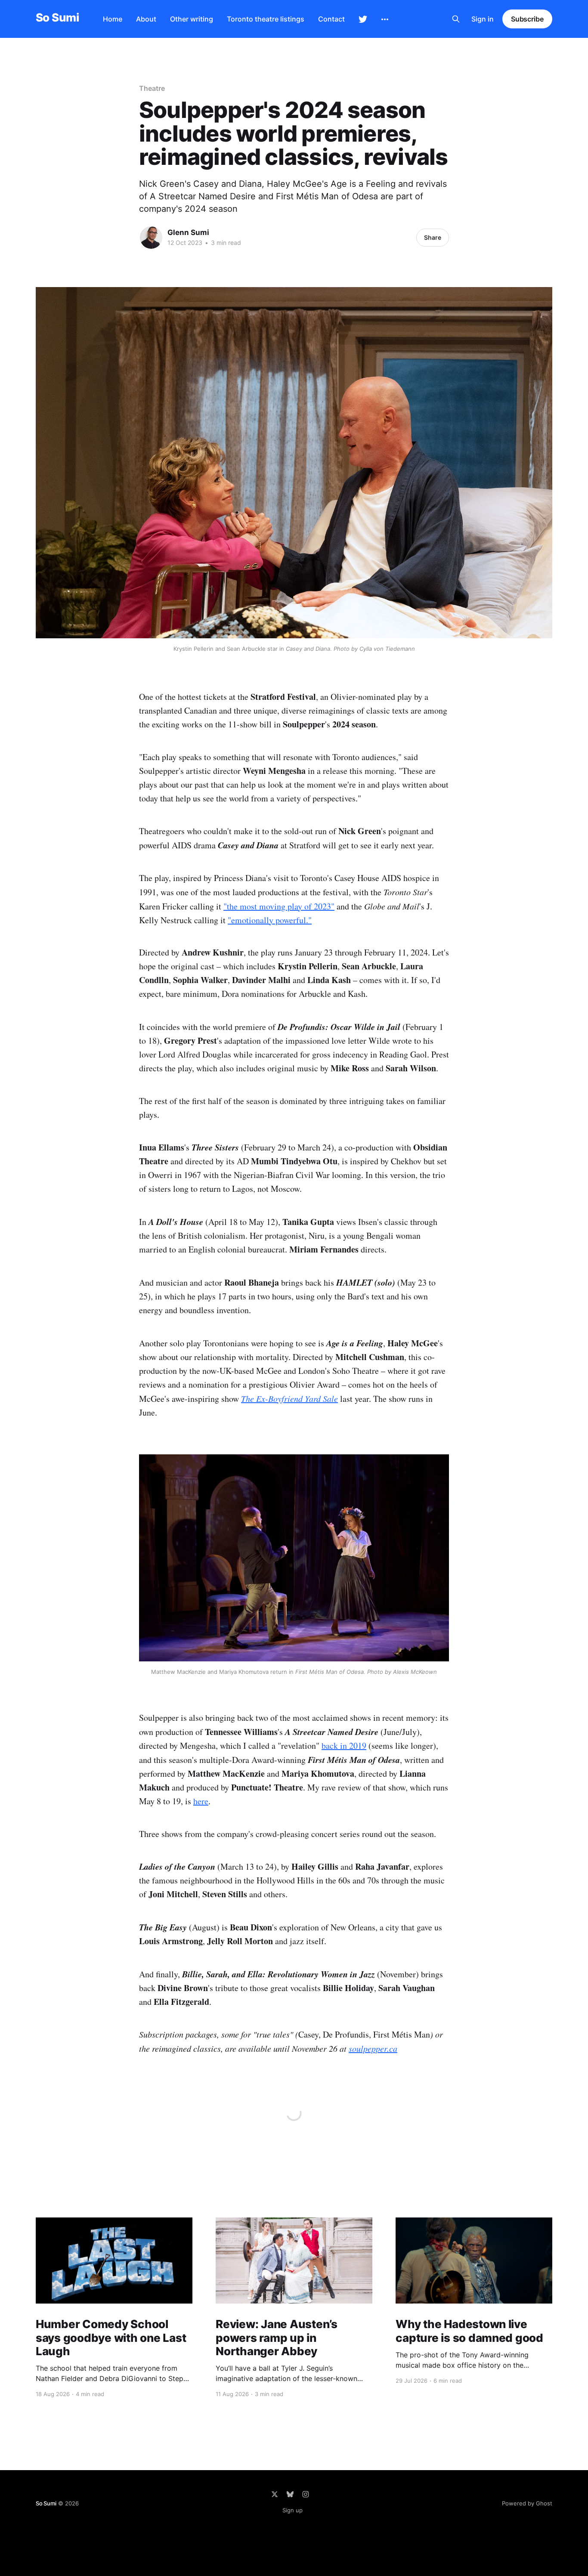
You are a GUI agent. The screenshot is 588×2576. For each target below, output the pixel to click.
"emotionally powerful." (270, 920)
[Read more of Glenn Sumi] (151, 238)
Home (113, 19)
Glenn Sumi (188, 232)
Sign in (483, 19)
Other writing (192, 19)
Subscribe (527, 19)
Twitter (363, 19)
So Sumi (57, 18)
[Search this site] (456, 19)
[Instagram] (306, 2494)
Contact (331, 19)
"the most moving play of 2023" (279, 906)
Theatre (152, 88)
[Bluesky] (290, 2494)
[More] (385, 19)
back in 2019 (344, 1746)
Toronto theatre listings (266, 19)
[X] (275, 2494)
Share (433, 237)
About (146, 19)
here (201, 1801)
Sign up (292, 2510)
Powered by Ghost (527, 2503)
